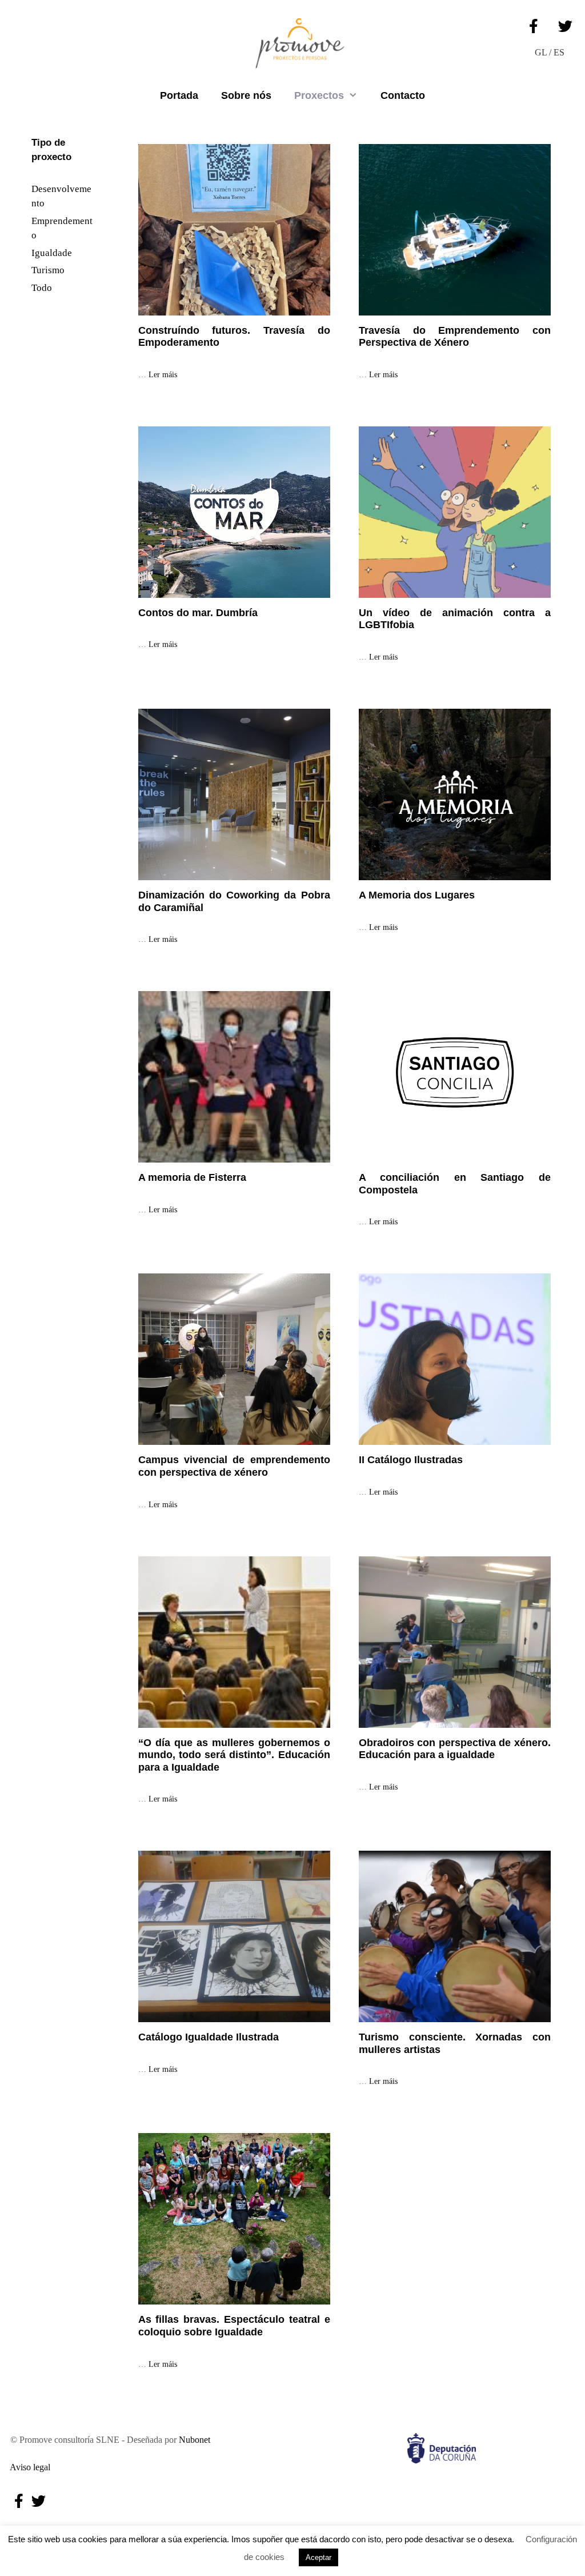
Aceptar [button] (318, 2557)
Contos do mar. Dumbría (198, 613)
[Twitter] (565, 26)
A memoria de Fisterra (192, 1177)
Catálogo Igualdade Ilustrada (209, 2037)
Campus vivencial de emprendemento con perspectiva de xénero (234, 1466)
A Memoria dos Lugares (417, 895)
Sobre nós (246, 95)
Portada (179, 95)
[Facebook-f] (534, 26)
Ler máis (163, 375)
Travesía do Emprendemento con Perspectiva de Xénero (455, 337)
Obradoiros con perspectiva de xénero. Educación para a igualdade (455, 1749)
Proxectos (319, 95)
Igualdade (52, 253)
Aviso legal (28, 2467)
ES (559, 52)
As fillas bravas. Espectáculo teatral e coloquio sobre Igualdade (234, 2326)
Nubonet (195, 2440)
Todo (42, 288)
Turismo (48, 270)
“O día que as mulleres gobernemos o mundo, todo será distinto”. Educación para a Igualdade (234, 1755)
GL (541, 52)
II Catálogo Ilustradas (411, 1460)
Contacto (403, 95)
